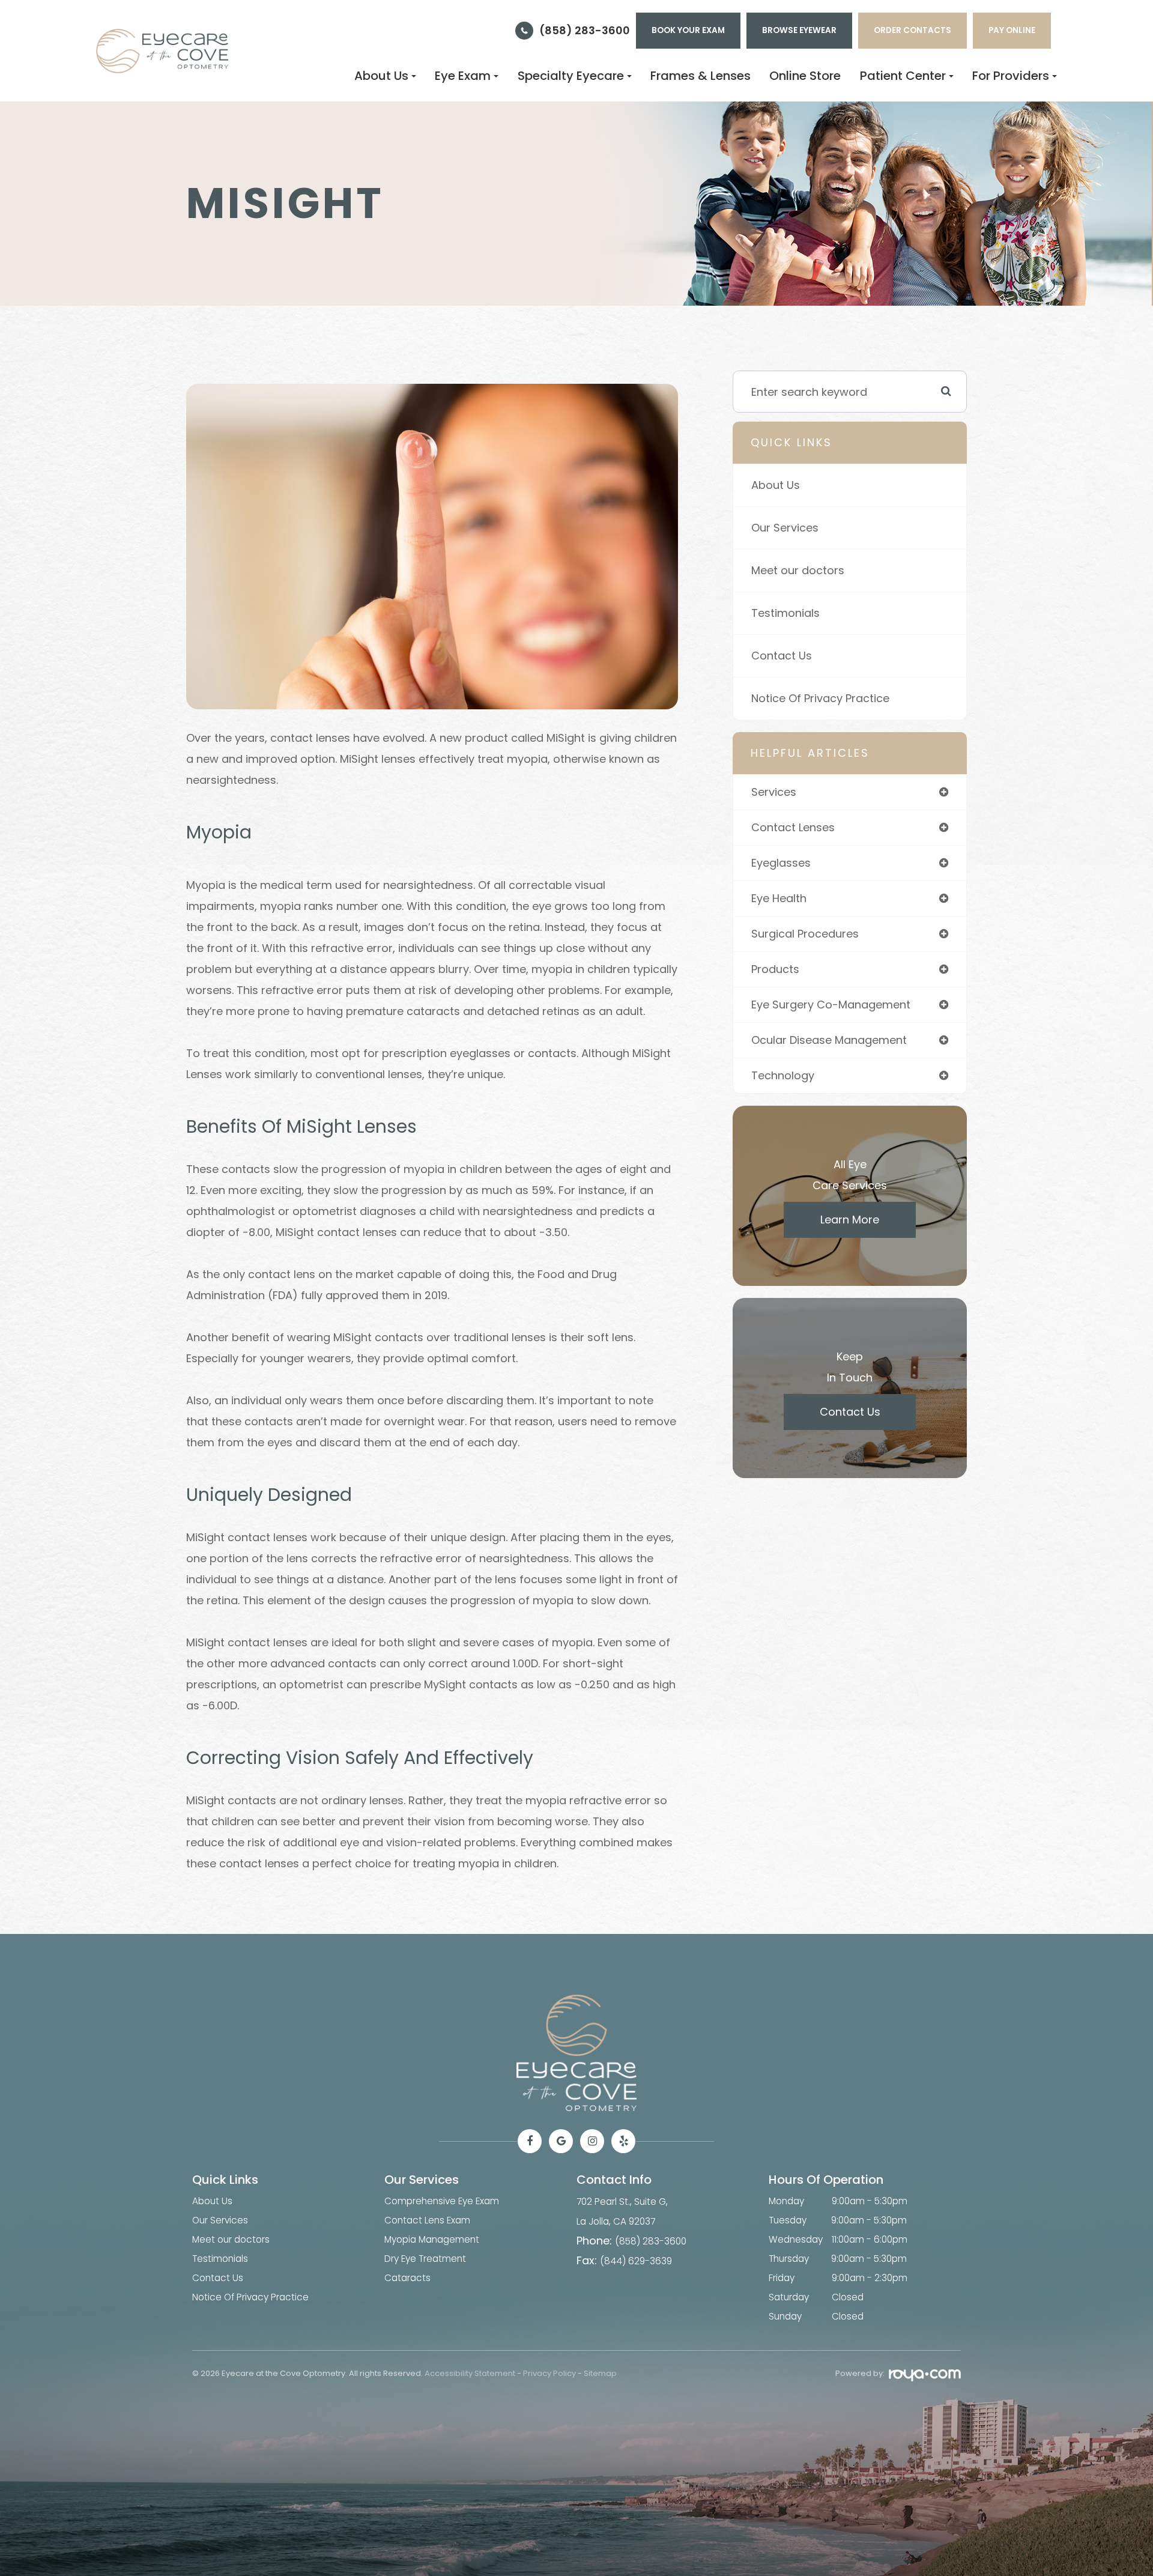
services (774, 792)
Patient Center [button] (903, 76)
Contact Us (782, 656)
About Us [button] (381, 76)
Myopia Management (432, 2239)
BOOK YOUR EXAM (688, 30)
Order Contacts (912, 30)
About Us (776, 485)
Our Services (785, 528)
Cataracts (407, 2278)
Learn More (850, 1220)
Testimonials (785, 613)
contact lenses (793, 827)
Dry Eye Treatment (425, 2259)
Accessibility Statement (470, 2373)
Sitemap (600, 2373)
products (775, 969)
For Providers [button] (1011, 76)
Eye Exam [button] (463, 76)
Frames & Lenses (701, 76)
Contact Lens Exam (427, 2220)
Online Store (805, 76)
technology (783, 1075)
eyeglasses (781, 863)
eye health (779, 898)
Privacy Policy (549, 2373)
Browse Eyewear (799, 30)
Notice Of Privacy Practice (820, 698)
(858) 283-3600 (585, 30)
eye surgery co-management (831, 1005)
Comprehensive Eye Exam (442, 2201)
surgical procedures (805, 934)
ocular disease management (829, 1040)
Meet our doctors (798, 570)
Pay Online (1012, 30)
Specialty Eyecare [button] (571, 76)
